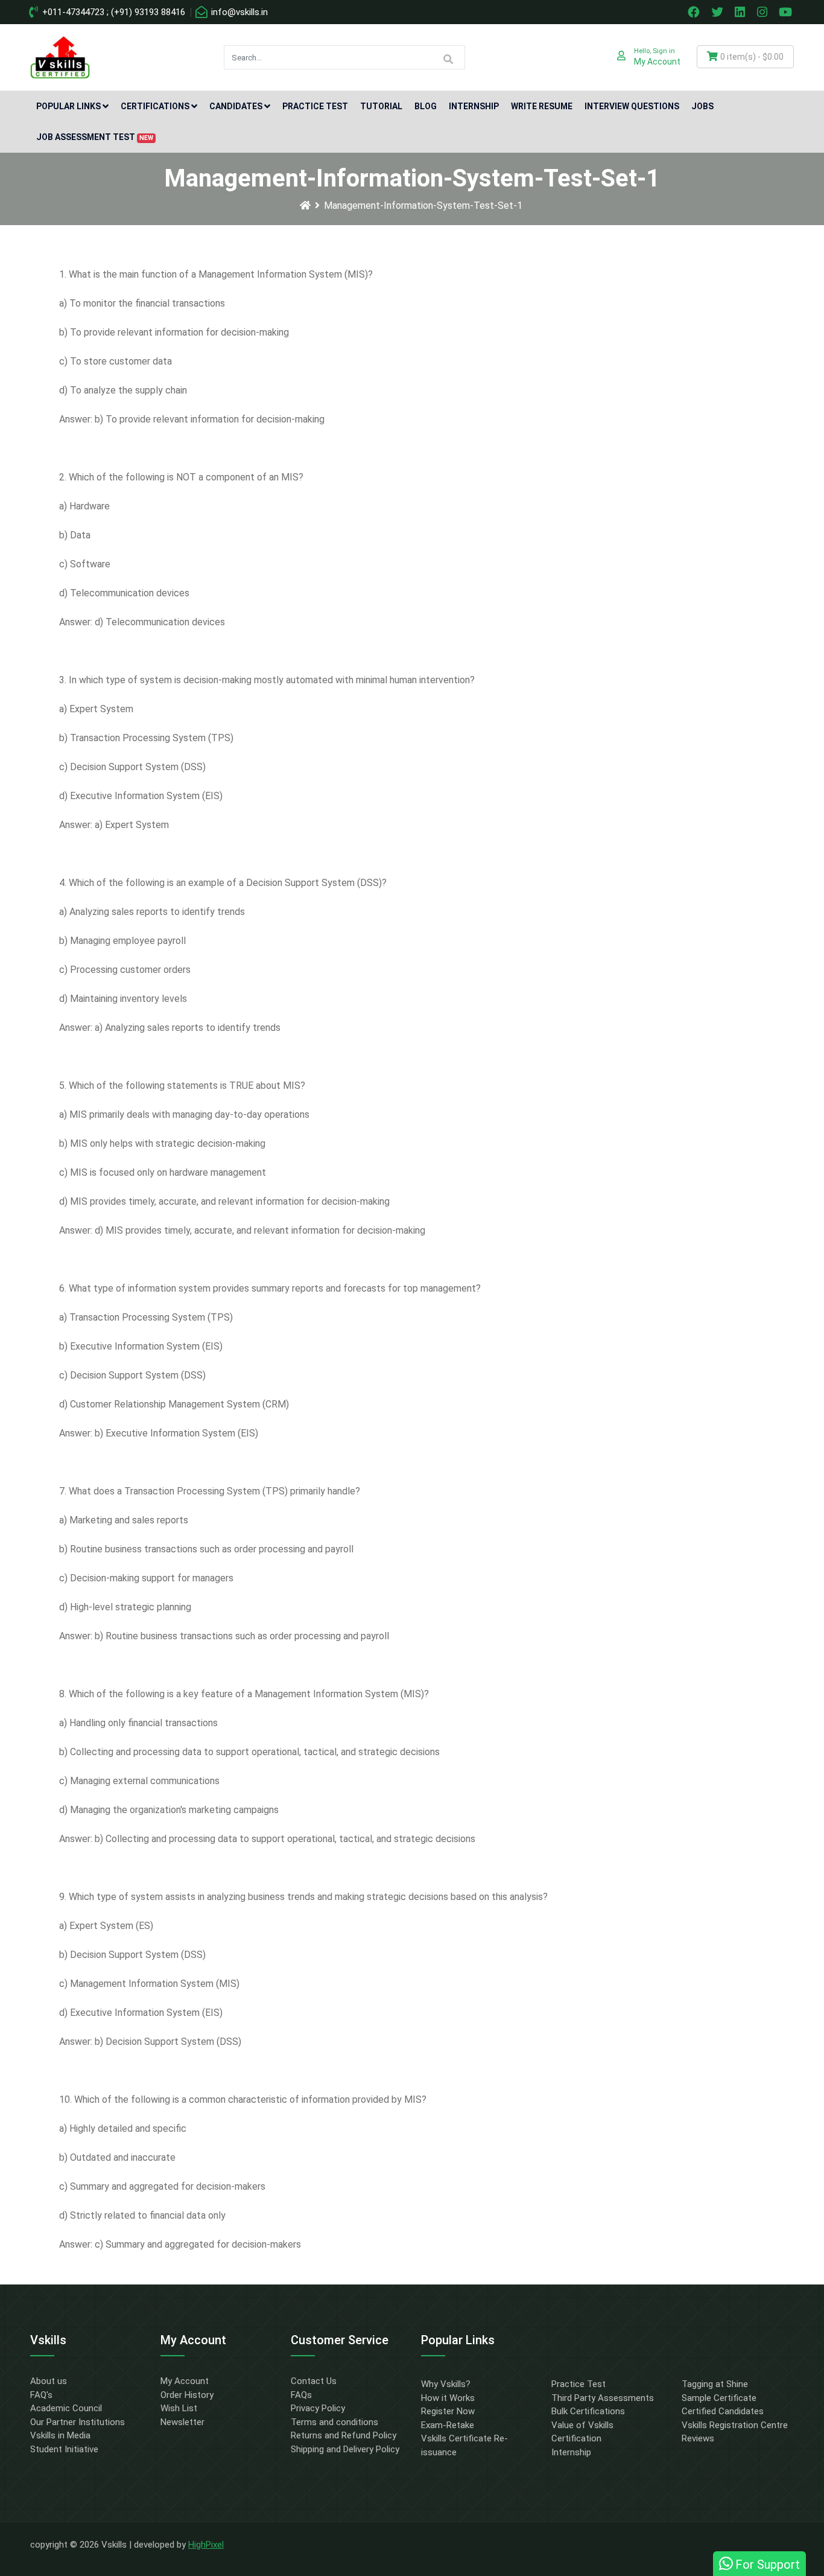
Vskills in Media (60, 2435)
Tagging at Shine (715, 2384)
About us (49, 2381)
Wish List (179, 2408)
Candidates (236, 106)
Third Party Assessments (603, 2398)
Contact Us (314, 2381)
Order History (187, 2395)
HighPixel (206, 2545)
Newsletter (182, 2422)
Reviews (698, 2438)
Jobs (702, 106)
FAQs (301, 2395)
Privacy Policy (318, 2408)
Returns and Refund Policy (344, 2435)
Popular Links (68, 106)
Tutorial (381, 106)
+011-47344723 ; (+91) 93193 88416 (113, 12)
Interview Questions (632, 106)
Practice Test (315, 106)
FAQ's (41, 2395)
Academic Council (66, 2408)
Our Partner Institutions (78, 2422)
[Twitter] (718, 12)
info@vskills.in (238, 12)
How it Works (448, 2398)
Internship (474, 106)
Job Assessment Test (95, 137)
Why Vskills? (446, 2384)
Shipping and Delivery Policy (345, 2449)
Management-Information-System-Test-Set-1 (423, 206)
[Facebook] (695, 12)
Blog (426, 106)
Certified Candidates (723, 2411)
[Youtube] (787, 12)
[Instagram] (764, 12)
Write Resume (542, 106)
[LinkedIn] (741, 12)
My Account (185, 2381)
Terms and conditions (334, 2422)
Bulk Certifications (588, 2411)
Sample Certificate (719, 2398)
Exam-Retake (448, 2425)
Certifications (155, 106)
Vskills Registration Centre (735, 2425)
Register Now (448, 2411)
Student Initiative (64, 2449)
